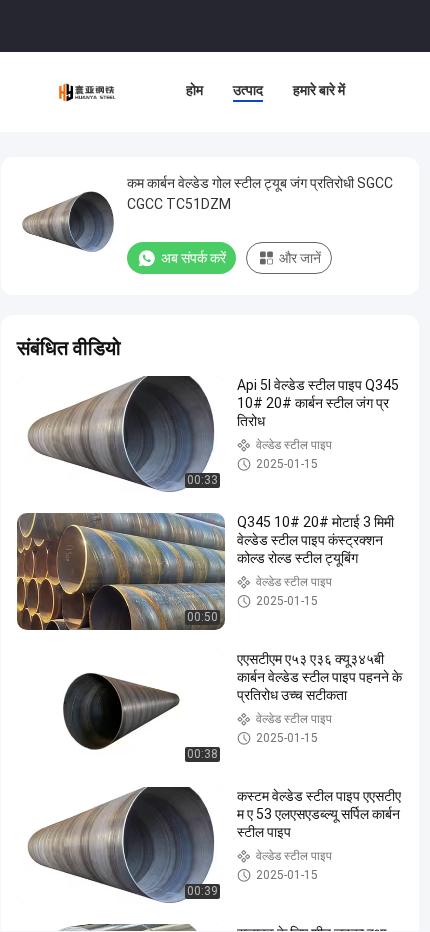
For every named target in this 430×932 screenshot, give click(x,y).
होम (194, 90)
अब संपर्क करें (193, 258)
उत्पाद (248, 90)
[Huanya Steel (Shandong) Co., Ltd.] (88, 92)
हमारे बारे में (319, 90)
